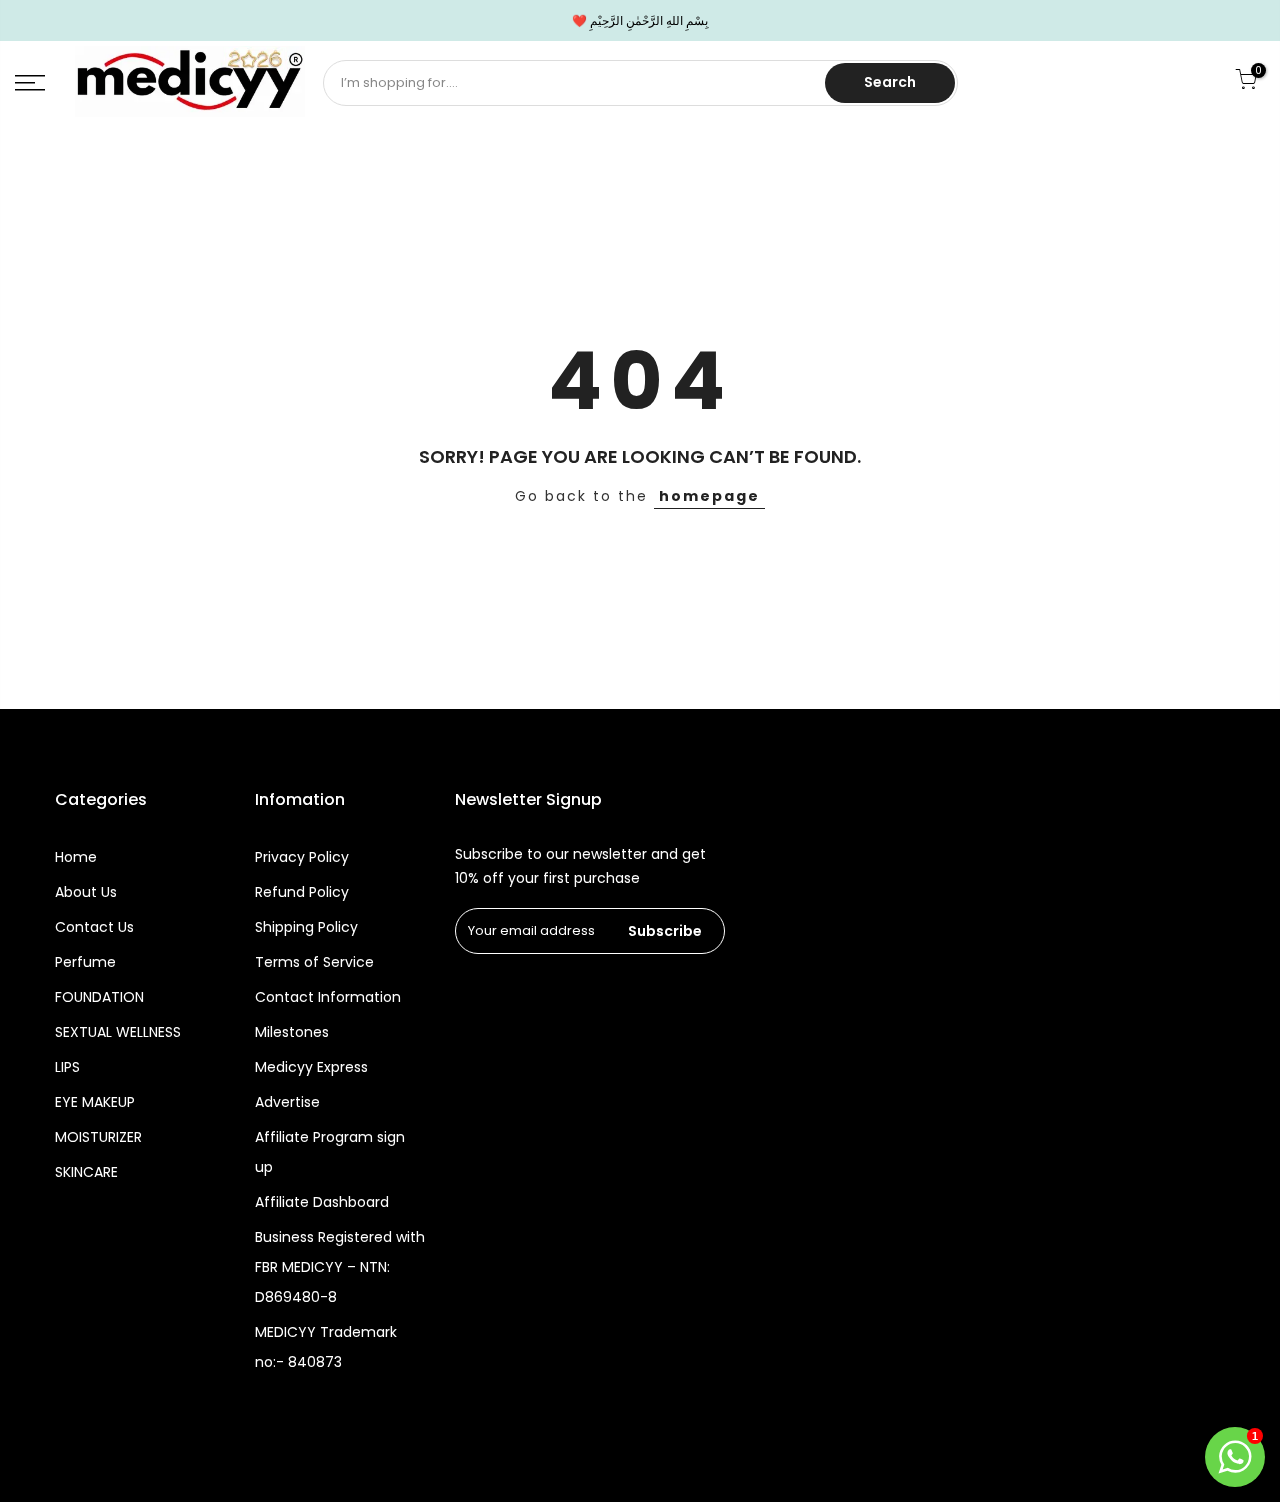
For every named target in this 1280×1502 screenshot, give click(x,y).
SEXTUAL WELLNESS (118, 1032)
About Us (86, 892)
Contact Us (94, 927)
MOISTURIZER (98, 1137)
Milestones (292, 1032)
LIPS (67, 1067)
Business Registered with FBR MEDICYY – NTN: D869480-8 (340, 1267)
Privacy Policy (302, 857)
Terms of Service (314, 962)
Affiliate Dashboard (322, 1202)
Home (76, 857)
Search (890, 82)
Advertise (287, 1102)
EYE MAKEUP (95, 1102)
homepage (709, 496)
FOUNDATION (99, 997)
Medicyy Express (311, 1067)
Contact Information (328, 997)
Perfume (85, 962)
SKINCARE (86, 1172)
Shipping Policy (306, 927)
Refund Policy (302, 892)
